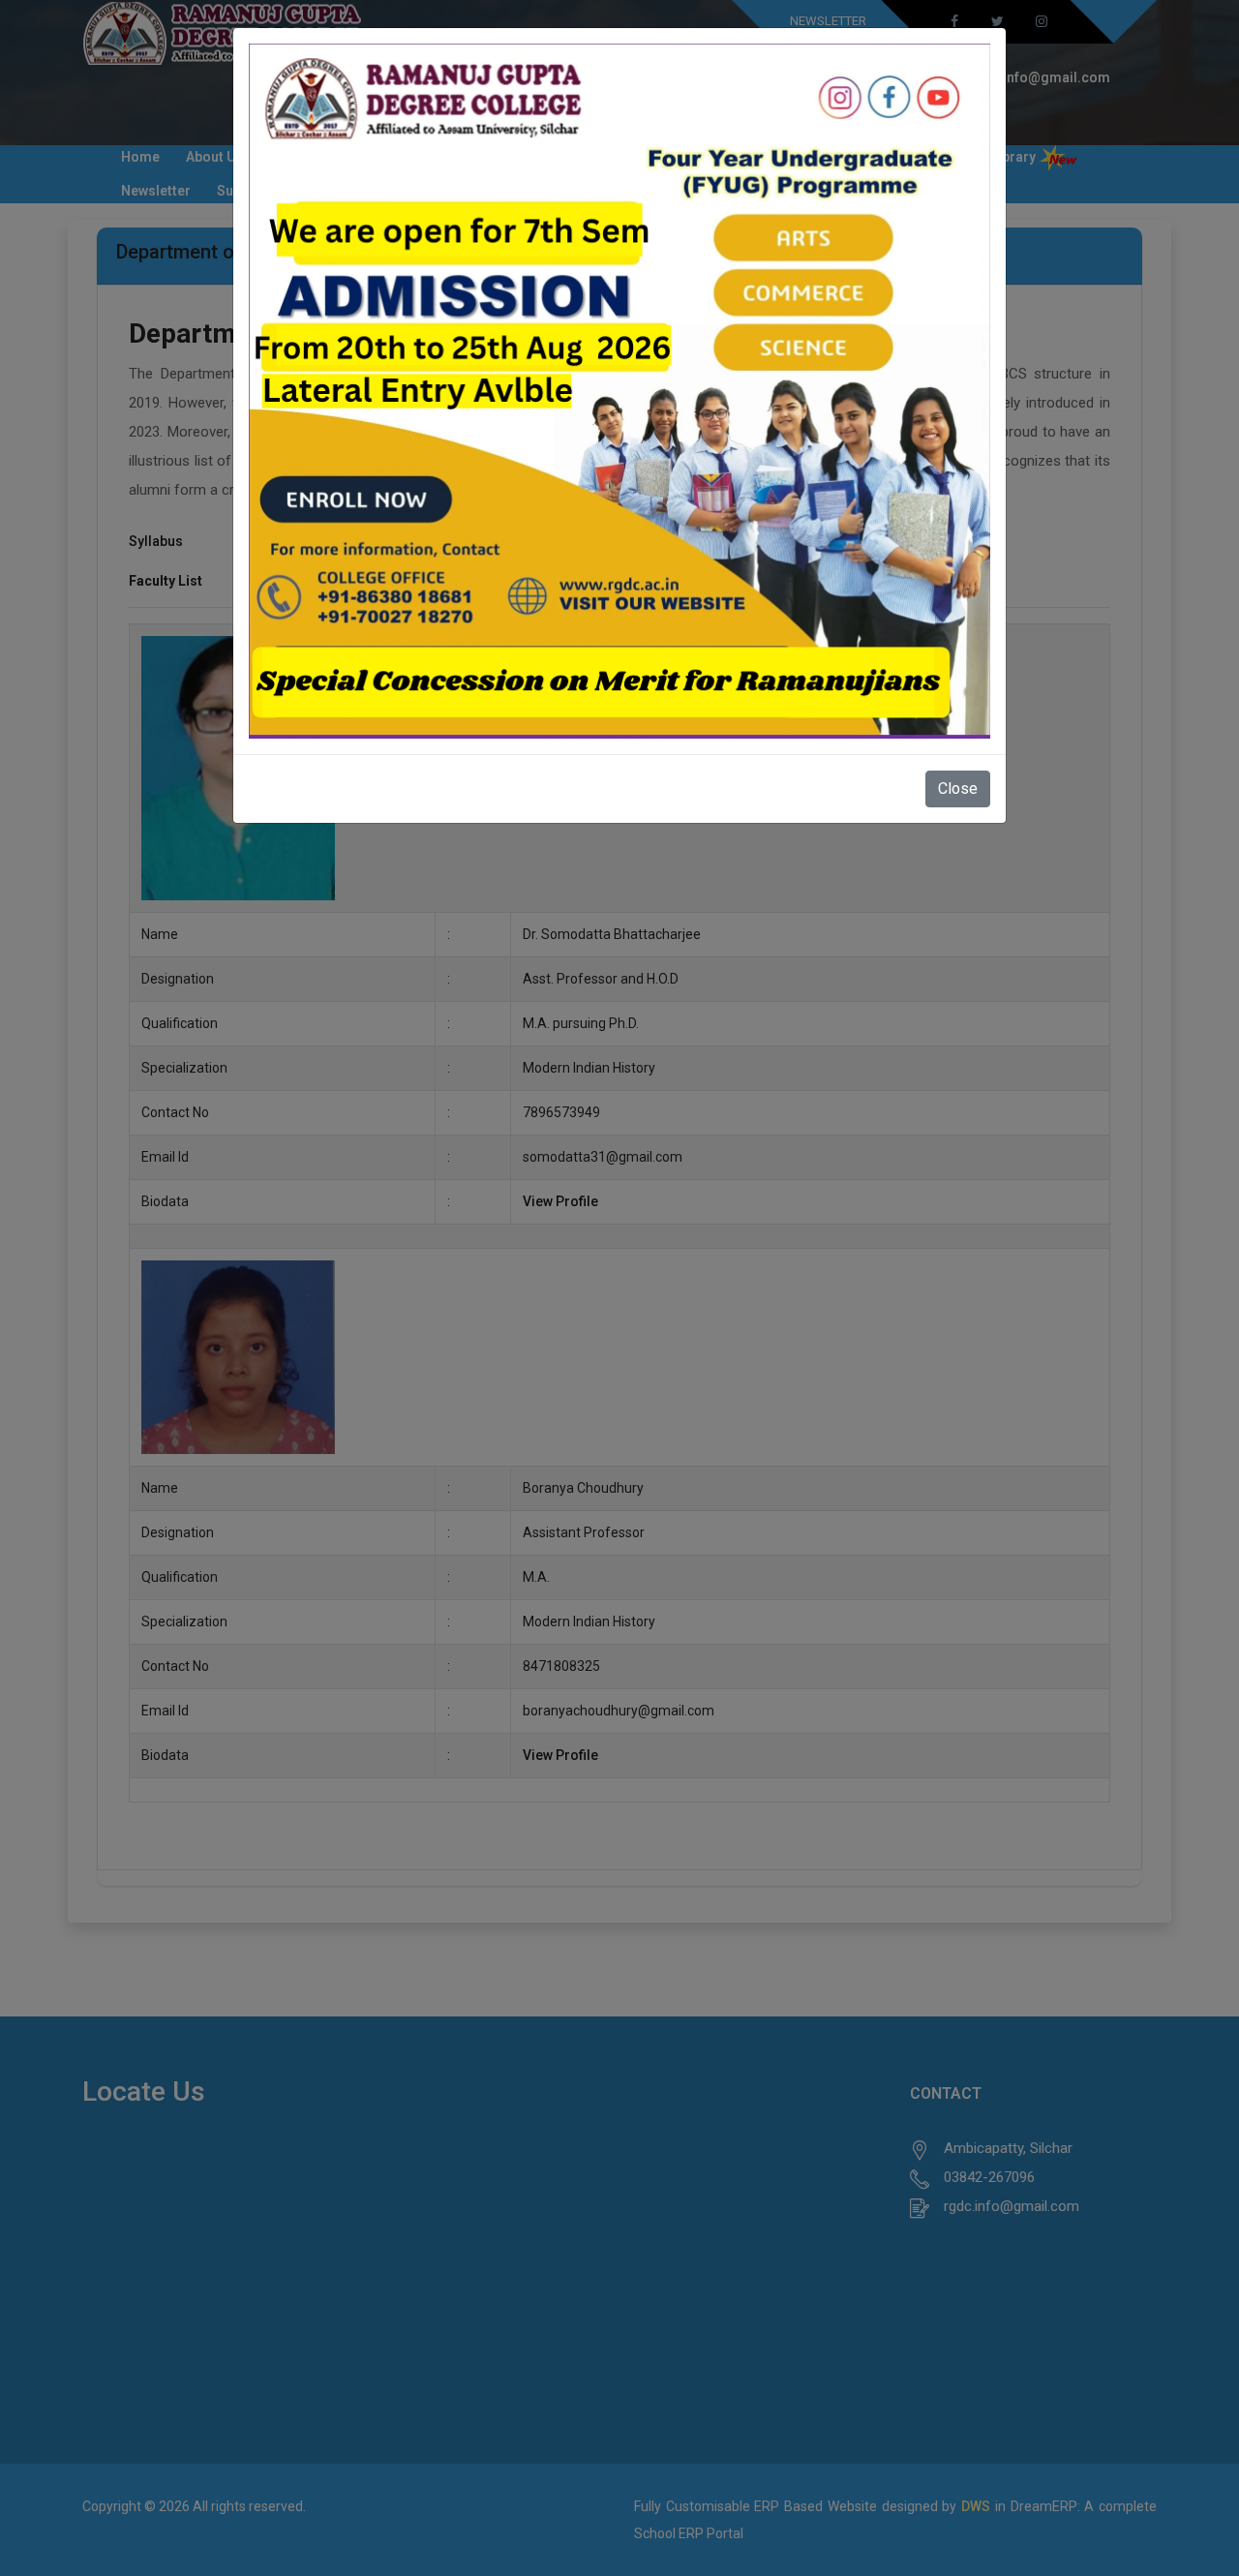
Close (958, 788)
